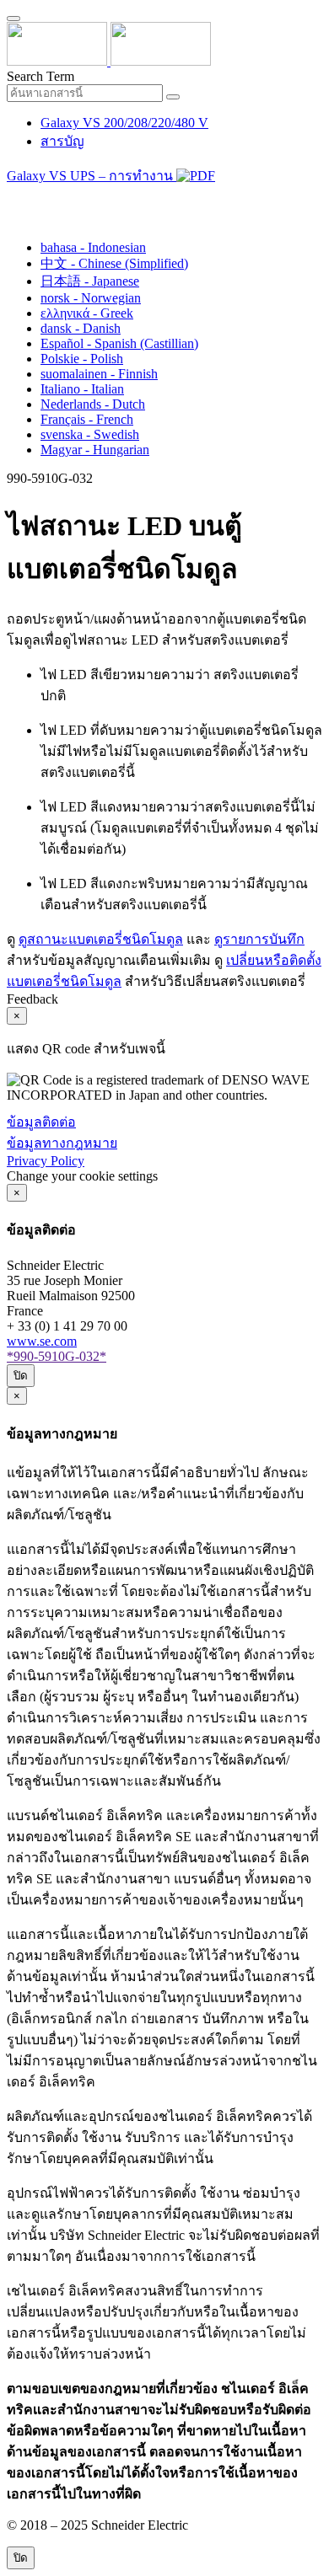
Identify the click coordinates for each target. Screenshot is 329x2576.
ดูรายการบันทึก (259, 939)
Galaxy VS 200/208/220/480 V (124, 123)
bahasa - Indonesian (93, 247)
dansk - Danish (81, 328)
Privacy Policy (46, 1161)
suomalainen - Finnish (99, 374)
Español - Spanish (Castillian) (119, 343)
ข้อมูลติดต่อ (41, 1122)
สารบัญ (62, 141)
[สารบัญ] (13, 198)
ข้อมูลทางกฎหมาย (62, 1143)
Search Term (40, 76)
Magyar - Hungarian (95, 450)
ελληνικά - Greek (87, 313)
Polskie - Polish (82, 359)
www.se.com (42, 1341)
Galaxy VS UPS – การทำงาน (92, 176)
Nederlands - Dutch (93, 404)
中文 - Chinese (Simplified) (114, 263)
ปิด (21, 1376)
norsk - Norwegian (91, 298)
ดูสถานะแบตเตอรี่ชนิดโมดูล (101, 939)
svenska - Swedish (90, 434)
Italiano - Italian (82, 389)
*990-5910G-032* (57, 1356)
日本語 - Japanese (90, 281)
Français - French (87, 419)
